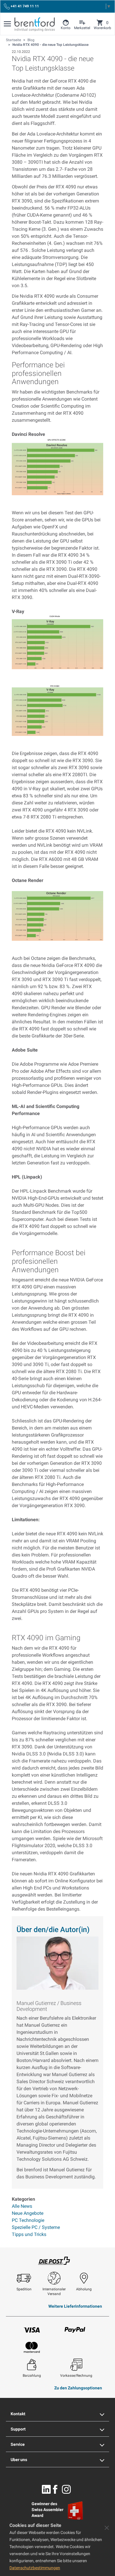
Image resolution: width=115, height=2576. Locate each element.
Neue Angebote (28, 2213)
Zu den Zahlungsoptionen (78, 2388)
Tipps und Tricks (29, 2234)
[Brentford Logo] (35, 24)
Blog (31, 40)
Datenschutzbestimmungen (35, 2568)
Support (18, 2429)
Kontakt (18, 2414)
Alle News (22, 2206)
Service (18, 2444)
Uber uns (19, 2460)
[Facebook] (55, 2489)
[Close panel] (107, 2528)
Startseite (13, 40)
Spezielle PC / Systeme (36, 2227)
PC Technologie (28, 2220)
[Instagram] (66, 2489)
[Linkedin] (46, 2489)
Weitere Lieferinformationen (75, 2306)
